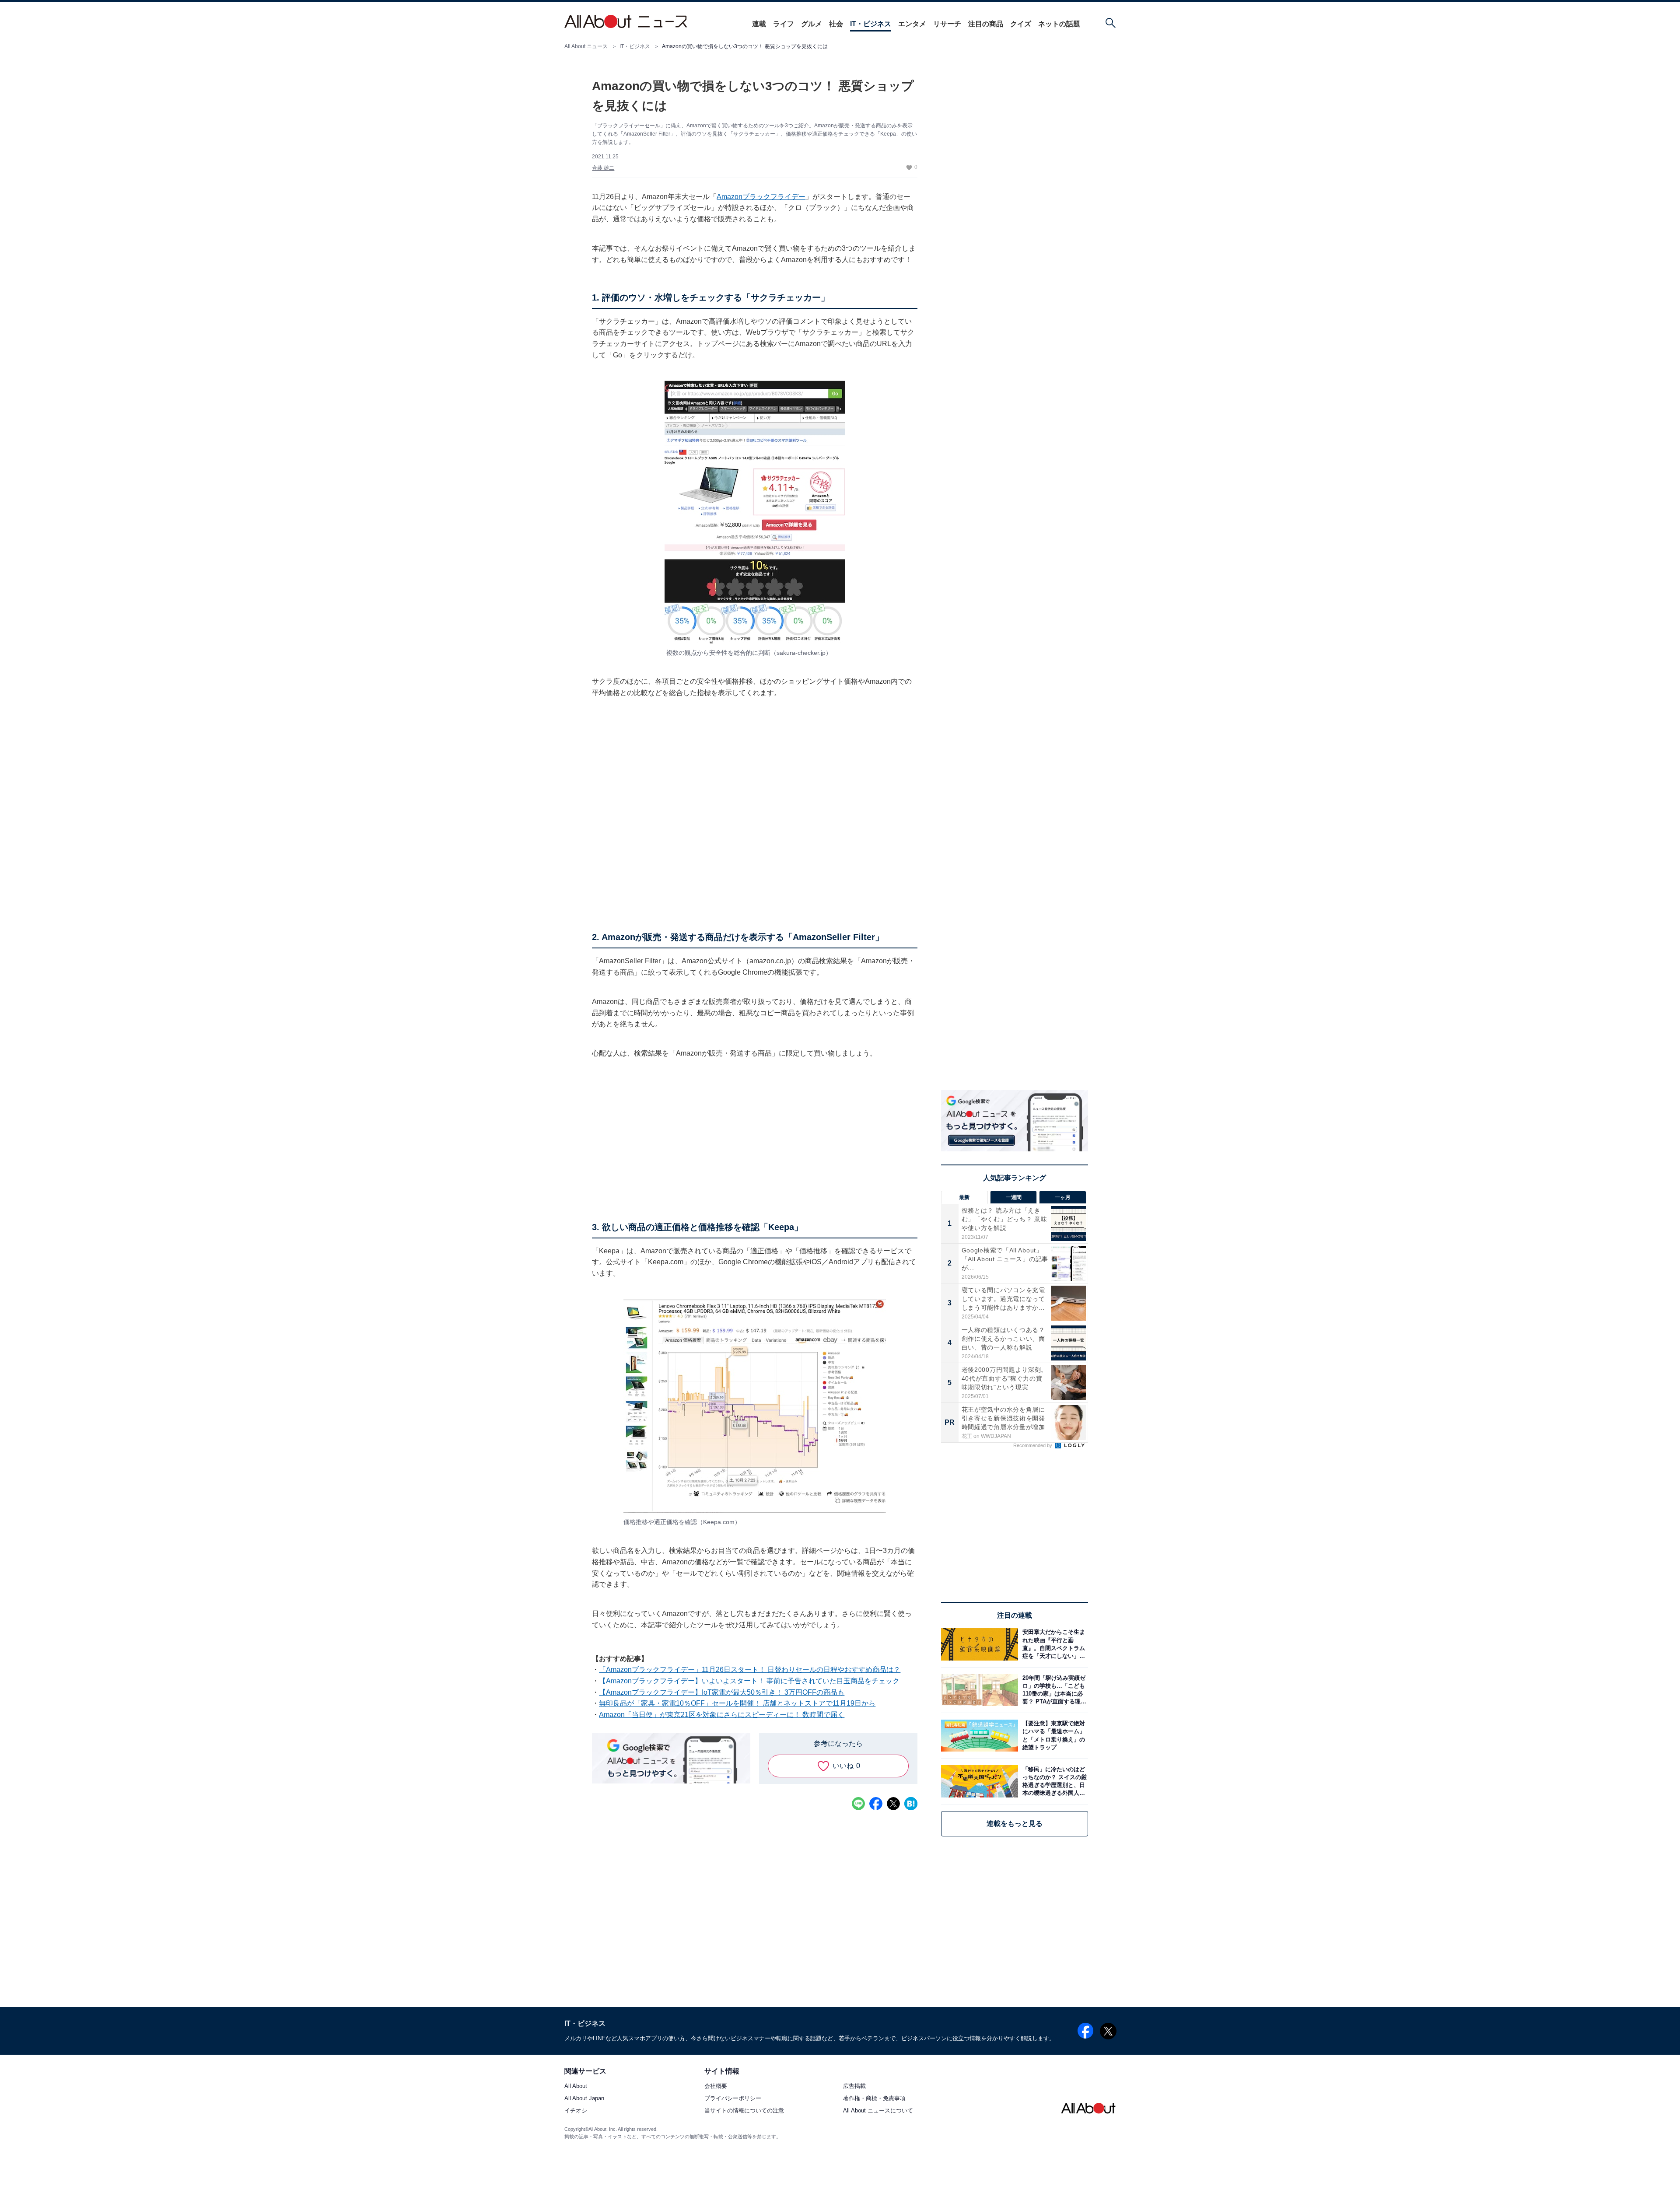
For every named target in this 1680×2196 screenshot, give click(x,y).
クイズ (1021, 24)
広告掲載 (854, 2086)
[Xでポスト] (893, 1804)
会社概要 (716, 2086)
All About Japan (584, 2099)
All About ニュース (586, 46)
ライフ (784, 24)
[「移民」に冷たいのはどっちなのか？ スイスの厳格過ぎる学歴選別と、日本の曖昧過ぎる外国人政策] (1053, 1781)
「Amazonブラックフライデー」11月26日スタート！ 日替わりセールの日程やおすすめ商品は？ (750, 1670)
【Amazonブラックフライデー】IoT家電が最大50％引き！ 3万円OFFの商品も (722, 1692)
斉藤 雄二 (603, 168)
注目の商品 (986, 24)
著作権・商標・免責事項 (874, 2099)
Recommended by (1033, 1445)
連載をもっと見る (1015, 1824)
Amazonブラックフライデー (761, 197)
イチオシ (576, 2111)
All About (576, 2086)
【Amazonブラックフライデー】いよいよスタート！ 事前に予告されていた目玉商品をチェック (749, 1681)
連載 (759, 24)
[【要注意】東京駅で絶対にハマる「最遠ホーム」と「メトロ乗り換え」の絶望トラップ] (1053, 1736)
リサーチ (947, 24)
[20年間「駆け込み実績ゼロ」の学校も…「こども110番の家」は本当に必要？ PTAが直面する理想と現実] (1053, 1690)
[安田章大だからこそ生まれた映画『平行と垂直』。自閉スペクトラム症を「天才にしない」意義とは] (1053, 1644)
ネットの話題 (1059, 24)
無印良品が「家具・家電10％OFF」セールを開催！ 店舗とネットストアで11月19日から (737, 1703)
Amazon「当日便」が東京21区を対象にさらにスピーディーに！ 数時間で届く (722, 1715)
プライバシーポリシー (733, 2099)
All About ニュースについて (878, 2111)
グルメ (812, 24)
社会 (836, 24)
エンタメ (912, 24)
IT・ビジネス (871, 24)
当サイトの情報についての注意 (744, 2111)
